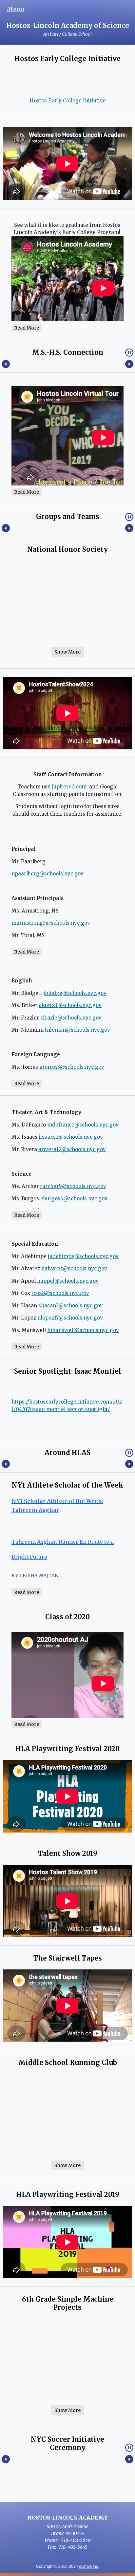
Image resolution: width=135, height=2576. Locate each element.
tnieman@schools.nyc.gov (77, 1030)
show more (67, 652)
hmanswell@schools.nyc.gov (83, 1330)
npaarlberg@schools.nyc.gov (48, 874)
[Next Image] (129, 364)
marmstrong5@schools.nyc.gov (51, 923)
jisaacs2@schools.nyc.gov (71, 1137)
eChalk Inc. (89, 2566)
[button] (129, 353)
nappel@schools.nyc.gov (68, 1281)
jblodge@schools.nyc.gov (75, 993)
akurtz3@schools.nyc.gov (70, 1005)
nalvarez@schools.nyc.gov (74, 1268)
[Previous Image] (6, 364)
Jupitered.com (69, 787)
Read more (27, 328)
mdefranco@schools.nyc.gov (83, 1125)
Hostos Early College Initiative (68, 101)
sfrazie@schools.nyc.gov (71, 1018)
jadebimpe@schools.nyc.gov (83, 1256)
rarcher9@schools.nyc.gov (73, 1186)
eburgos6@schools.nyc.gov (74, 1199)
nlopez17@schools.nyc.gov (70, 1318)
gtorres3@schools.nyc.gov (72, 1067)
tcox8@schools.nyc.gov (60, 1293)
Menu (15, 9)
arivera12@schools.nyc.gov (72, 1149)
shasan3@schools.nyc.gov (71, 1306)
